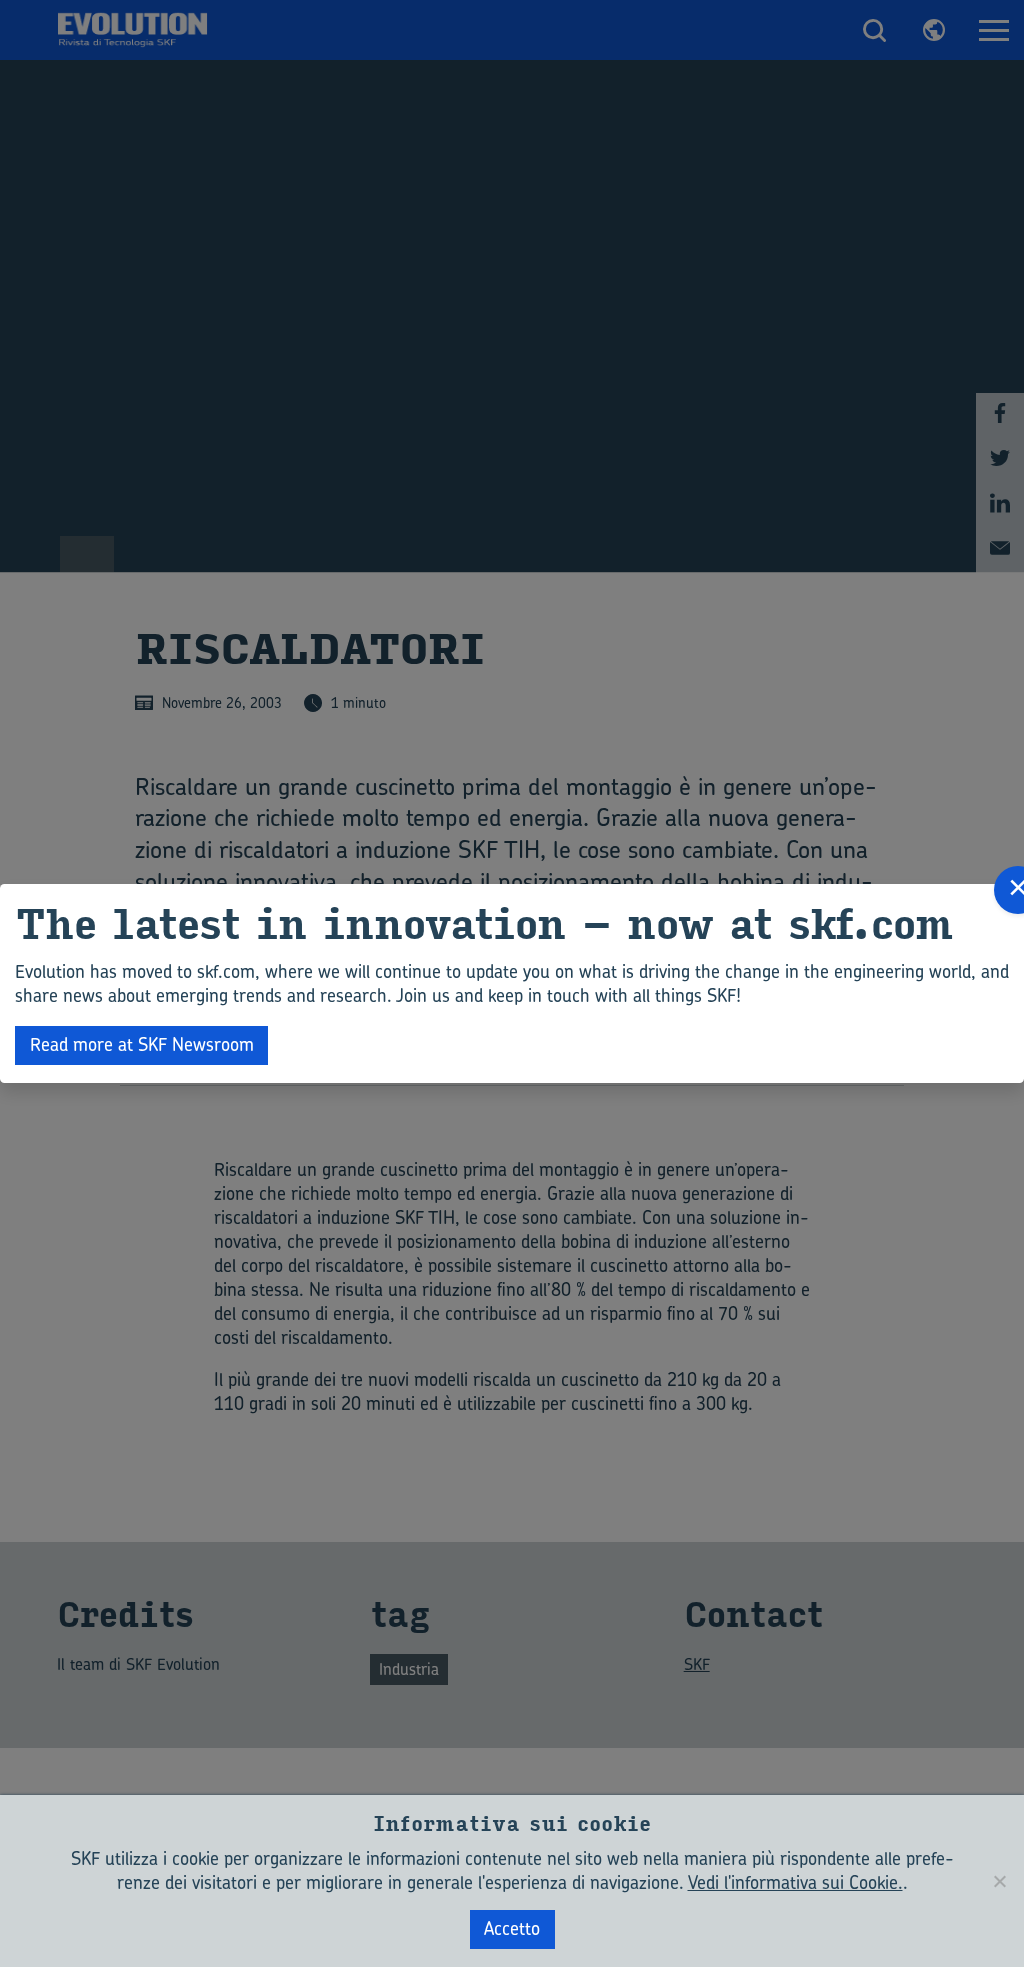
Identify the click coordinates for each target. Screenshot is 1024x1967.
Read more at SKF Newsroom (142, 1044)
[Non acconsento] (999, 1881)
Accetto (512, 1928)
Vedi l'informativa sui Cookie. (795, 1882)
